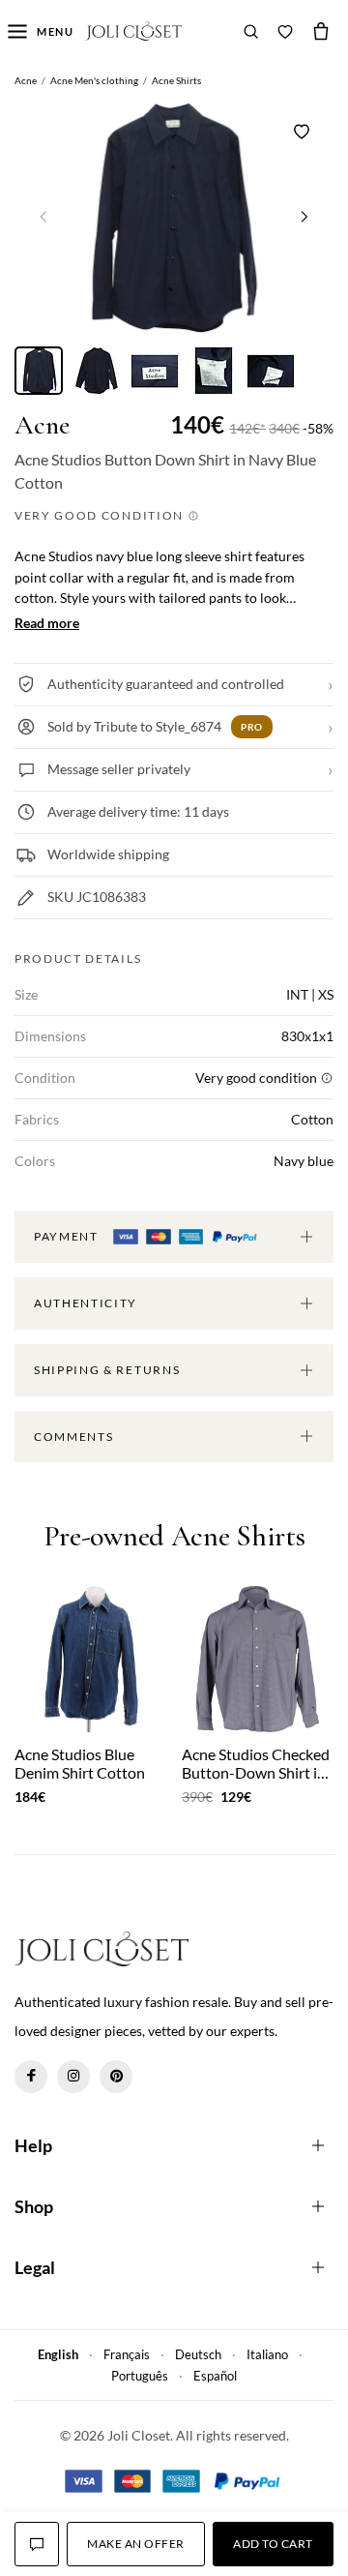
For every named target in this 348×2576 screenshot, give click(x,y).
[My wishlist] (285, 31)
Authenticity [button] (86, 1303)
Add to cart (273, 2544)
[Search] (251, 31)
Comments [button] (73, 1437)
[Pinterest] (116, 2077)
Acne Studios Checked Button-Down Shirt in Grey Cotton (256, 1763)
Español (215, 2376)
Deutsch (198, 2354)
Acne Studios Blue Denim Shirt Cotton (80, 1763)
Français (127, 2354)
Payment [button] (68, 1236)
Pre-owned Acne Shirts (174, 1537)
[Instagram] (73, 2077)
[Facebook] (31, 2077)
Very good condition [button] (101, 515)
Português (140, 2376)
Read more (47, 623)
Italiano (267, 2354)
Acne (42, 425)
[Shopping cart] (321, 31)
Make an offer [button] (135, 2544)
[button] (304, 216)
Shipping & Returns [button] (107, 1370)
